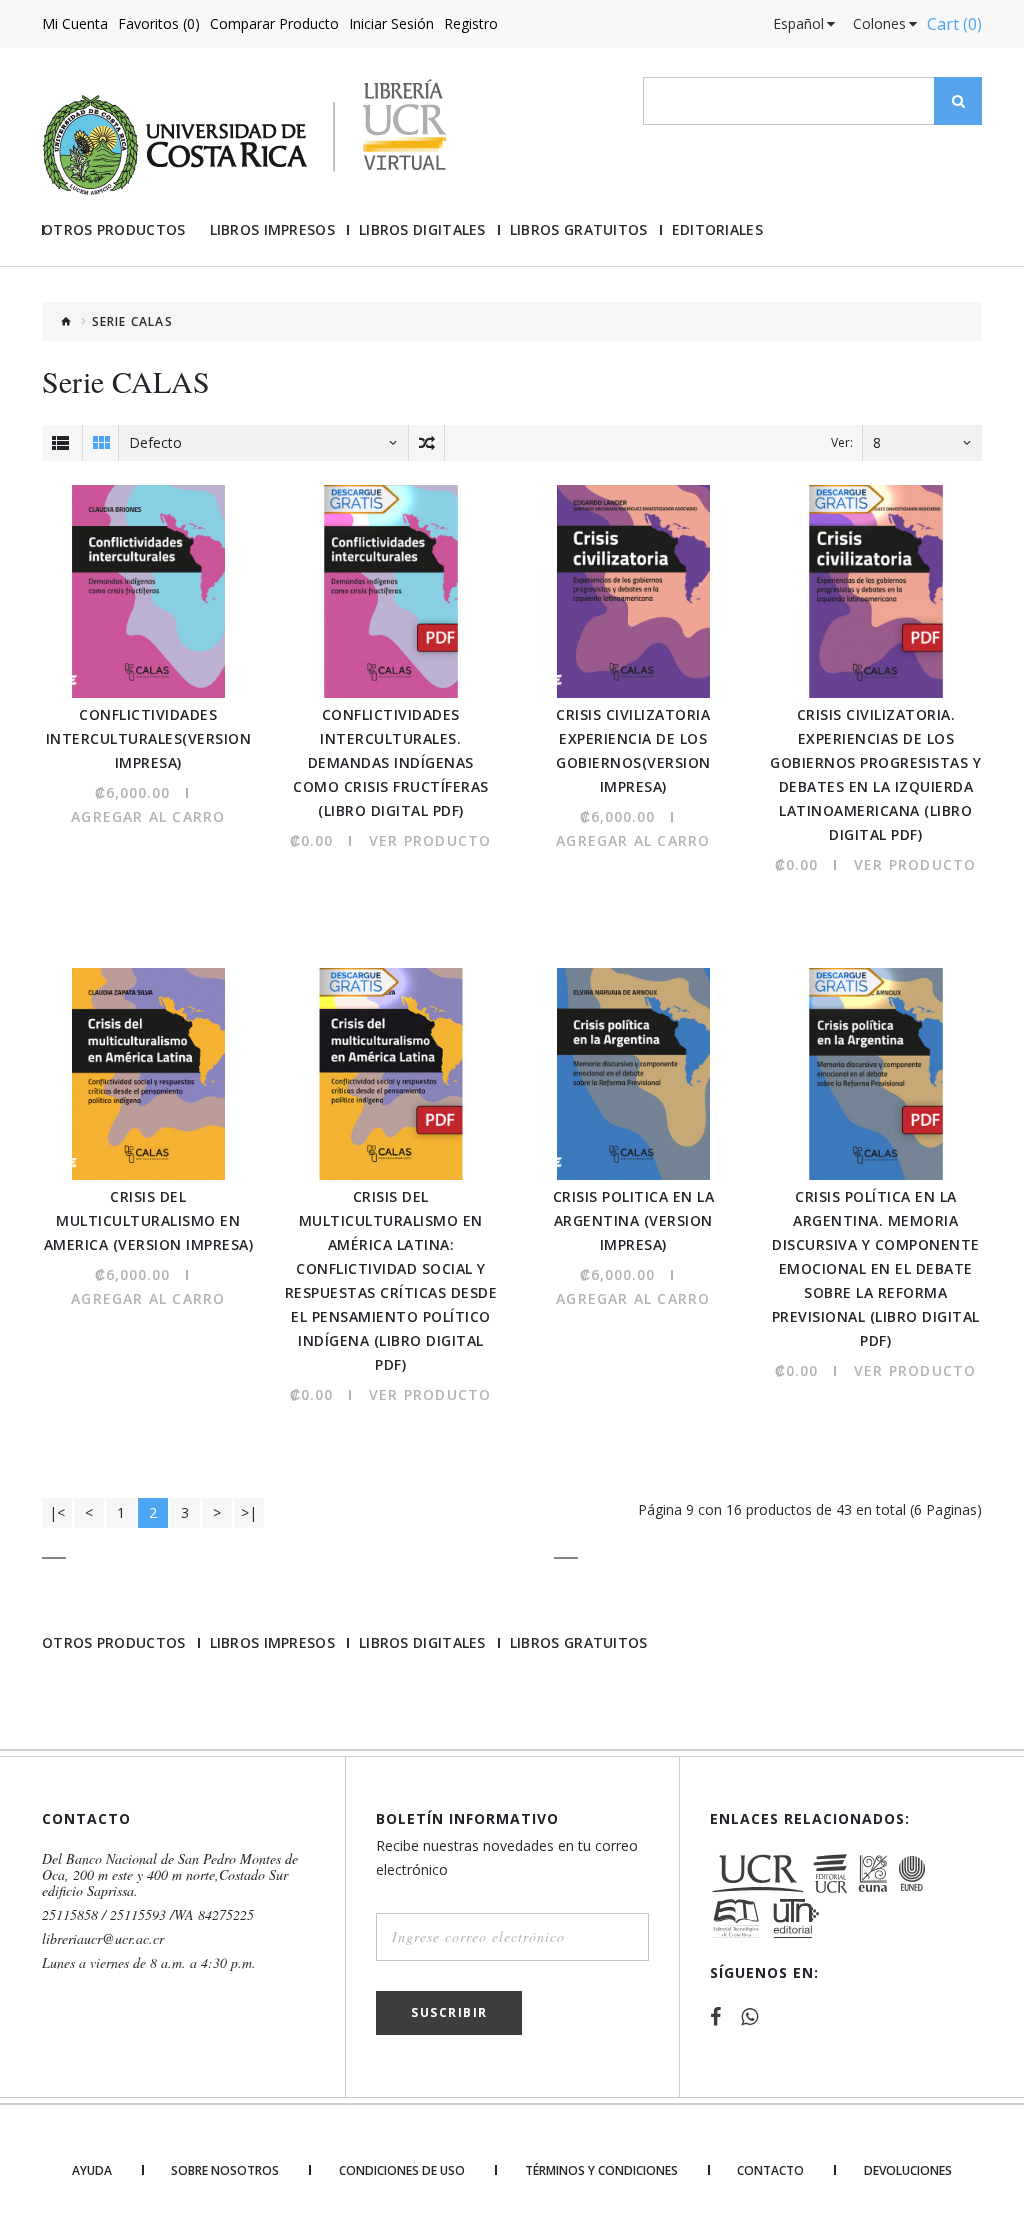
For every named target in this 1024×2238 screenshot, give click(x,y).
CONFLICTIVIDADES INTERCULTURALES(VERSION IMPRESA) (149, 738)
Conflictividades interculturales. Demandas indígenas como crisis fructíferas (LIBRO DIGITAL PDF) (391, 762)
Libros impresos (273, 230)
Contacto (770, 2171)
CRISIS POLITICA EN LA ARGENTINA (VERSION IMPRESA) (634, 1220)
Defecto (155, 442)
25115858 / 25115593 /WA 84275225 (148, 1915)
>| (249, 1512)
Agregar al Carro (148, 816)
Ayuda (92, 2171)
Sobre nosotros (225, 2171)
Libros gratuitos (579, 230)
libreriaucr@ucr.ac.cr (103, 1939)
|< (57, 1512)
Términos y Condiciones (601, 2171)
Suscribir (449, 2012)
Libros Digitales (422, 230)
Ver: (842, 442)
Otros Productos (114, 230)
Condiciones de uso (402, 2171)
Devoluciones (908, 2171)
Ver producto (430, 840)
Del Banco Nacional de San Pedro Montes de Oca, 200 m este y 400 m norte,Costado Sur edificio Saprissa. (170, 1875)
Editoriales (717, 230)
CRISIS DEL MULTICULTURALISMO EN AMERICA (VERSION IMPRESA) (149, 1220)
